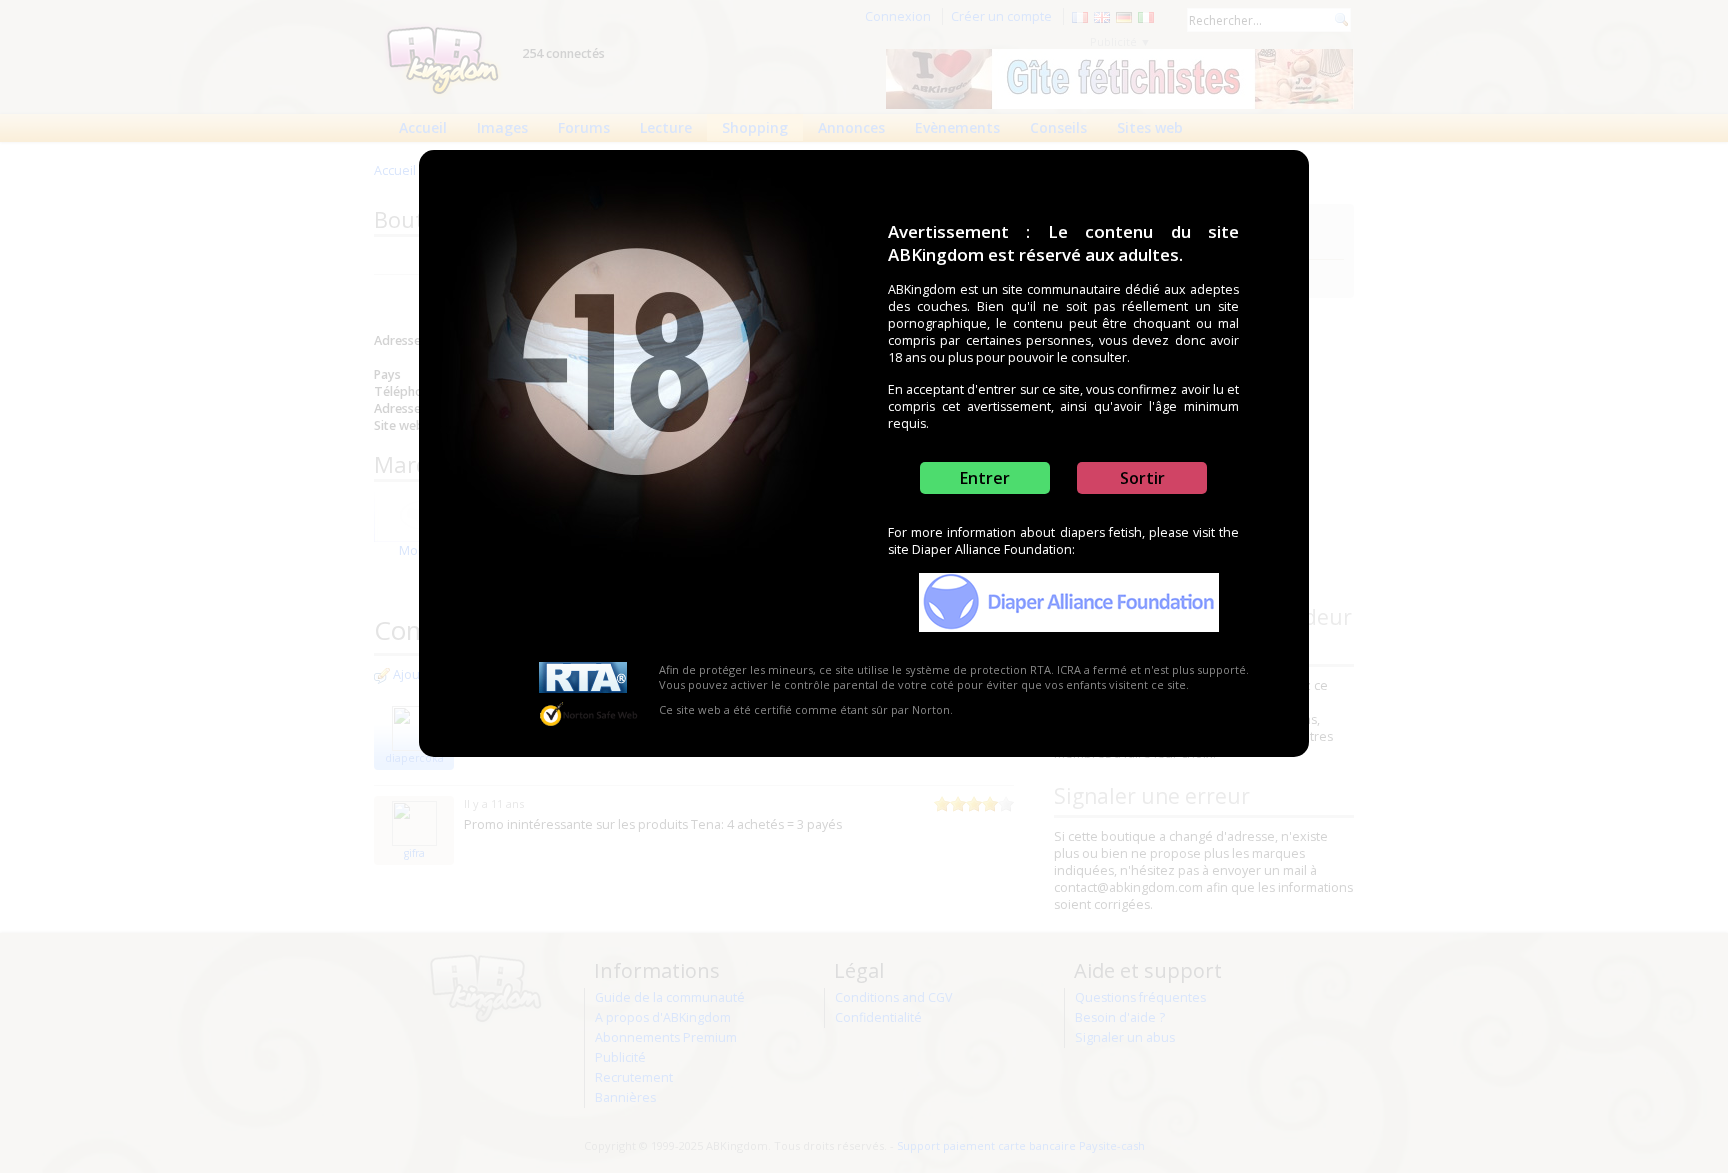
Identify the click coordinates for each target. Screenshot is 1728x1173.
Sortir (1142, 478)
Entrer (985, 478)
